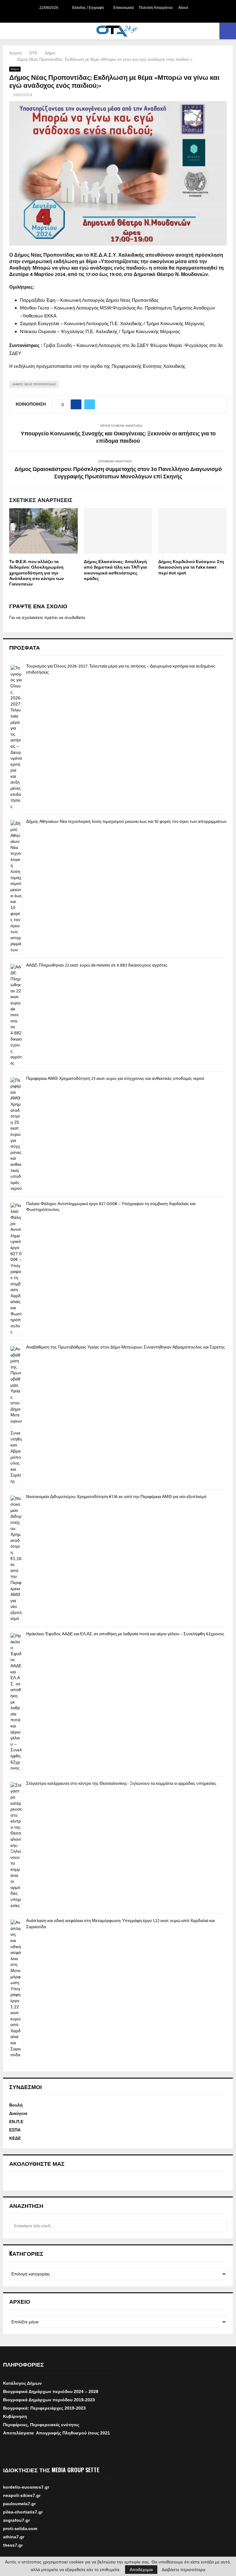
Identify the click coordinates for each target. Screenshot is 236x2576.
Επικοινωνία (124, 8)
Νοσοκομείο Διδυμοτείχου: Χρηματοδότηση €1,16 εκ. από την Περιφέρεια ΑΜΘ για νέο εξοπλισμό (116, 1497)
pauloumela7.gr (19, 2512)
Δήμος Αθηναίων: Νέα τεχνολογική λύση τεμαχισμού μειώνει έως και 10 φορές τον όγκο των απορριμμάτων (126, 821)
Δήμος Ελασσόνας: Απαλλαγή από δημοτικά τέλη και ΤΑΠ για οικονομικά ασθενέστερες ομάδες (115, 570)
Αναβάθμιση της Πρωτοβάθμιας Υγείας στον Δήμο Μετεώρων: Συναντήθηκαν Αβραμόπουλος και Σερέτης (126, 1347)
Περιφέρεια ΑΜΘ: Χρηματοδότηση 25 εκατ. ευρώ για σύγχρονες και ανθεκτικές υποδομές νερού (115, 1078)
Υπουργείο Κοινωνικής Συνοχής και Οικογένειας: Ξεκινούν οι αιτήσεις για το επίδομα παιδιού (118, 438)
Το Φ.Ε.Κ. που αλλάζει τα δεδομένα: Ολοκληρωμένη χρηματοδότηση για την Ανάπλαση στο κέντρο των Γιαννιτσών (37, 573)
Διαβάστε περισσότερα (183, 2570)
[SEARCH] (220, 2226)
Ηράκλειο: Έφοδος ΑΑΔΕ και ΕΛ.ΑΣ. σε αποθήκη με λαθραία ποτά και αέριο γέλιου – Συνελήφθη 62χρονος (125, 1634)
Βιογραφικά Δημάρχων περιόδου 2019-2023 (49, 2400)
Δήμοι (15, 69)
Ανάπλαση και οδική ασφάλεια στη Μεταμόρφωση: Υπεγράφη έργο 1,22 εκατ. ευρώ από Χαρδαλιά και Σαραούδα (120, 1924)
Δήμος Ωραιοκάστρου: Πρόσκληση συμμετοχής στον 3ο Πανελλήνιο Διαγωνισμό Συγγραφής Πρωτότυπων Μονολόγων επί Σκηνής (118, 473)
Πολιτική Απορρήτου (156, 8)
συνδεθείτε (75, 617)
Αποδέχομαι (141, 2570)
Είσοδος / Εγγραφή (88, 8)
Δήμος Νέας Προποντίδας (34, 384)
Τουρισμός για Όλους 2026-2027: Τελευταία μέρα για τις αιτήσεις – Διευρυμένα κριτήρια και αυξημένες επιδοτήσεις (121, 669)
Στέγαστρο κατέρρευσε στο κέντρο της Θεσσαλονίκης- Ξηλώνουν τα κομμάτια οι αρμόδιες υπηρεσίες (121, 1783)
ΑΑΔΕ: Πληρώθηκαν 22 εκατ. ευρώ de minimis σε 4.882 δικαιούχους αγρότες (97, 965)
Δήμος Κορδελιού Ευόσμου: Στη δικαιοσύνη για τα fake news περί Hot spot (191, 567)
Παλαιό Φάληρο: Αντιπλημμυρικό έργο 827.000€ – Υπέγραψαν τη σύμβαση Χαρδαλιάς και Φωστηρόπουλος (111, 1207)
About (183, 8)
